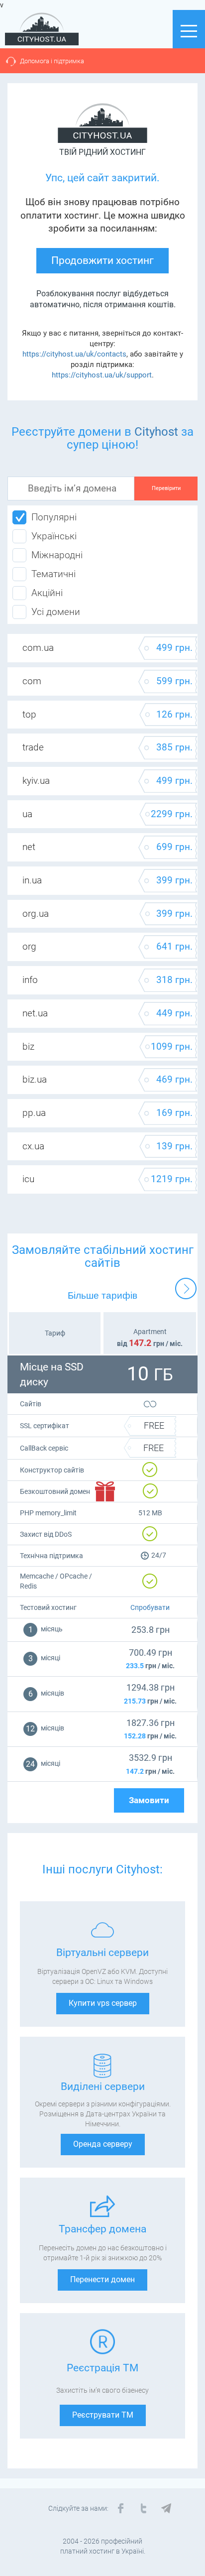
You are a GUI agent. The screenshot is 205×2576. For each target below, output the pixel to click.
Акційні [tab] (47, 593)
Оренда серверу (103, 2144)
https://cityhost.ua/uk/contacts (74, 354)
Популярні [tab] (54, 517)
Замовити (149, 1800)
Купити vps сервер (103, 2003)
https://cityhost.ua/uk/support (102, 375)
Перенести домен (102, 2279)
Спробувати (150, 1607)
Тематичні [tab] (53, 574)
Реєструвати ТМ (103, 2415)
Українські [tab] (54, 536)
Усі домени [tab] (56, 612)
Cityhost (156, 432)
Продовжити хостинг (102, 260)
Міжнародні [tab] (57, 555)
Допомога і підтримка (52, 61)
